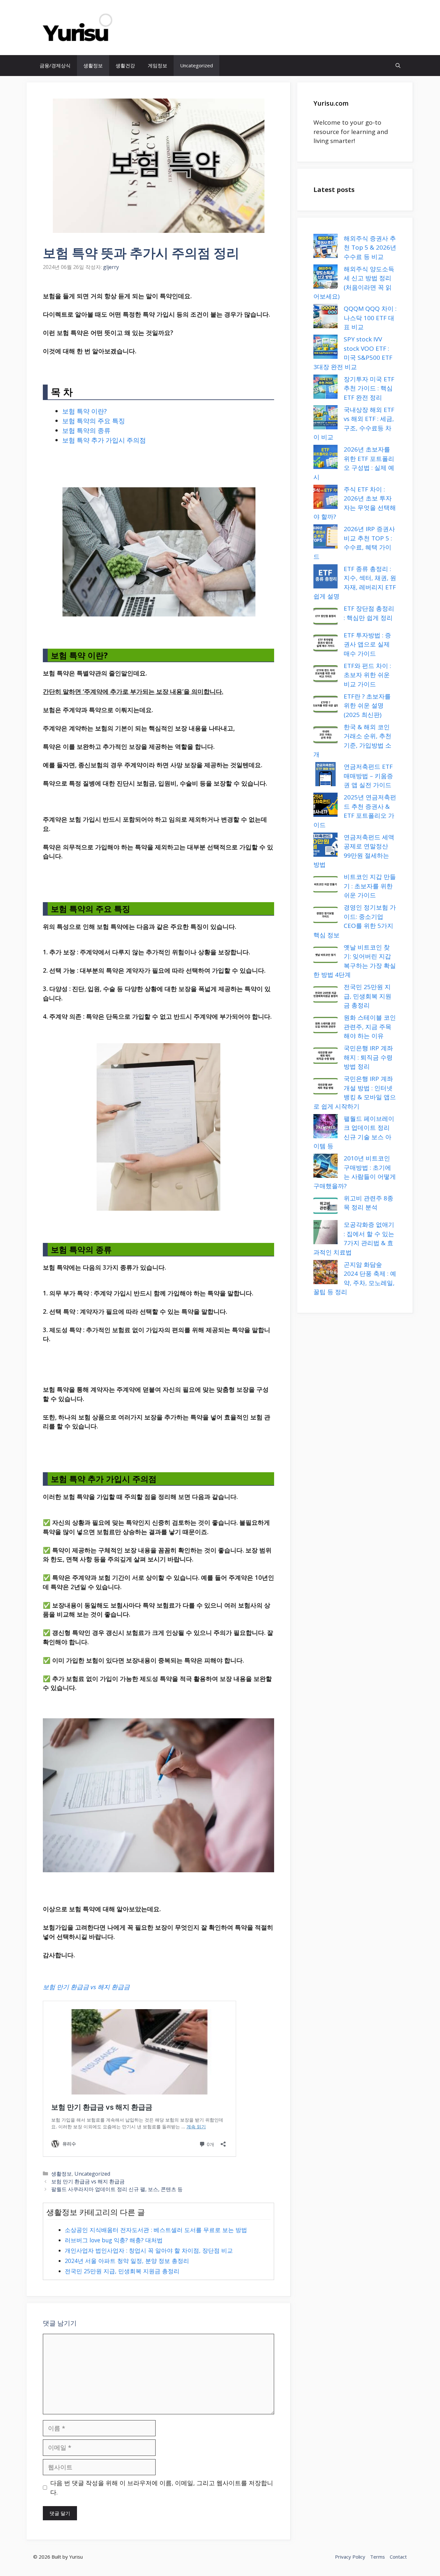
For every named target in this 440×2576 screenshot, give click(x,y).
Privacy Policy (350, 2557)
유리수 (134, 28)
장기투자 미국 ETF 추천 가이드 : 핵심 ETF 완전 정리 (369, 388)
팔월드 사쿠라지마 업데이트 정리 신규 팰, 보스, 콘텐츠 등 (117, 2189)
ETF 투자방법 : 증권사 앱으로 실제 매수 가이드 (367, 644)
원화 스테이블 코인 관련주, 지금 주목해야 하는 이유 (370, 1027)
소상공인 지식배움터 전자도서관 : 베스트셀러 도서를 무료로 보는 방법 (156, 2230)
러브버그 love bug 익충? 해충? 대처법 (114, 2240)
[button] (398, 66)
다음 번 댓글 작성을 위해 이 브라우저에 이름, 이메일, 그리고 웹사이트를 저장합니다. (162, 2488)
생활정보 (93, 65)
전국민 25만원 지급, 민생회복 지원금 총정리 (122, 2271)
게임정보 (158, 65)
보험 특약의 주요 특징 (94, 421)
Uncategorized (196, 65)
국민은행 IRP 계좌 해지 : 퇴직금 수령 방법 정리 (368, 1057)
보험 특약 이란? (84, 411)
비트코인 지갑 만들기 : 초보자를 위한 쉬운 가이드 (370, 886)
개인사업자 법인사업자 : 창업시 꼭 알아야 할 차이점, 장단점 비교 (149, 2250)
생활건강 (125, 65)
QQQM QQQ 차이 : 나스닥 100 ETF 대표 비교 (370, 318)
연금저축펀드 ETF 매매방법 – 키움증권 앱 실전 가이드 (368, 776)
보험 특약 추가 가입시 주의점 (104, 440)
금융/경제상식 (55, 65)
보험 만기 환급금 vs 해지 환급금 (86, 1987)
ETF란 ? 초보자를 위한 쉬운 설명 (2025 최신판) (367, 706)
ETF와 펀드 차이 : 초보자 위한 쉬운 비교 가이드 (367, 675)
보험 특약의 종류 (86, 430)
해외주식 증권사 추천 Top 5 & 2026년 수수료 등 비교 (370, 248)
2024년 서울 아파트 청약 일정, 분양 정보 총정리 (127, 2261)
